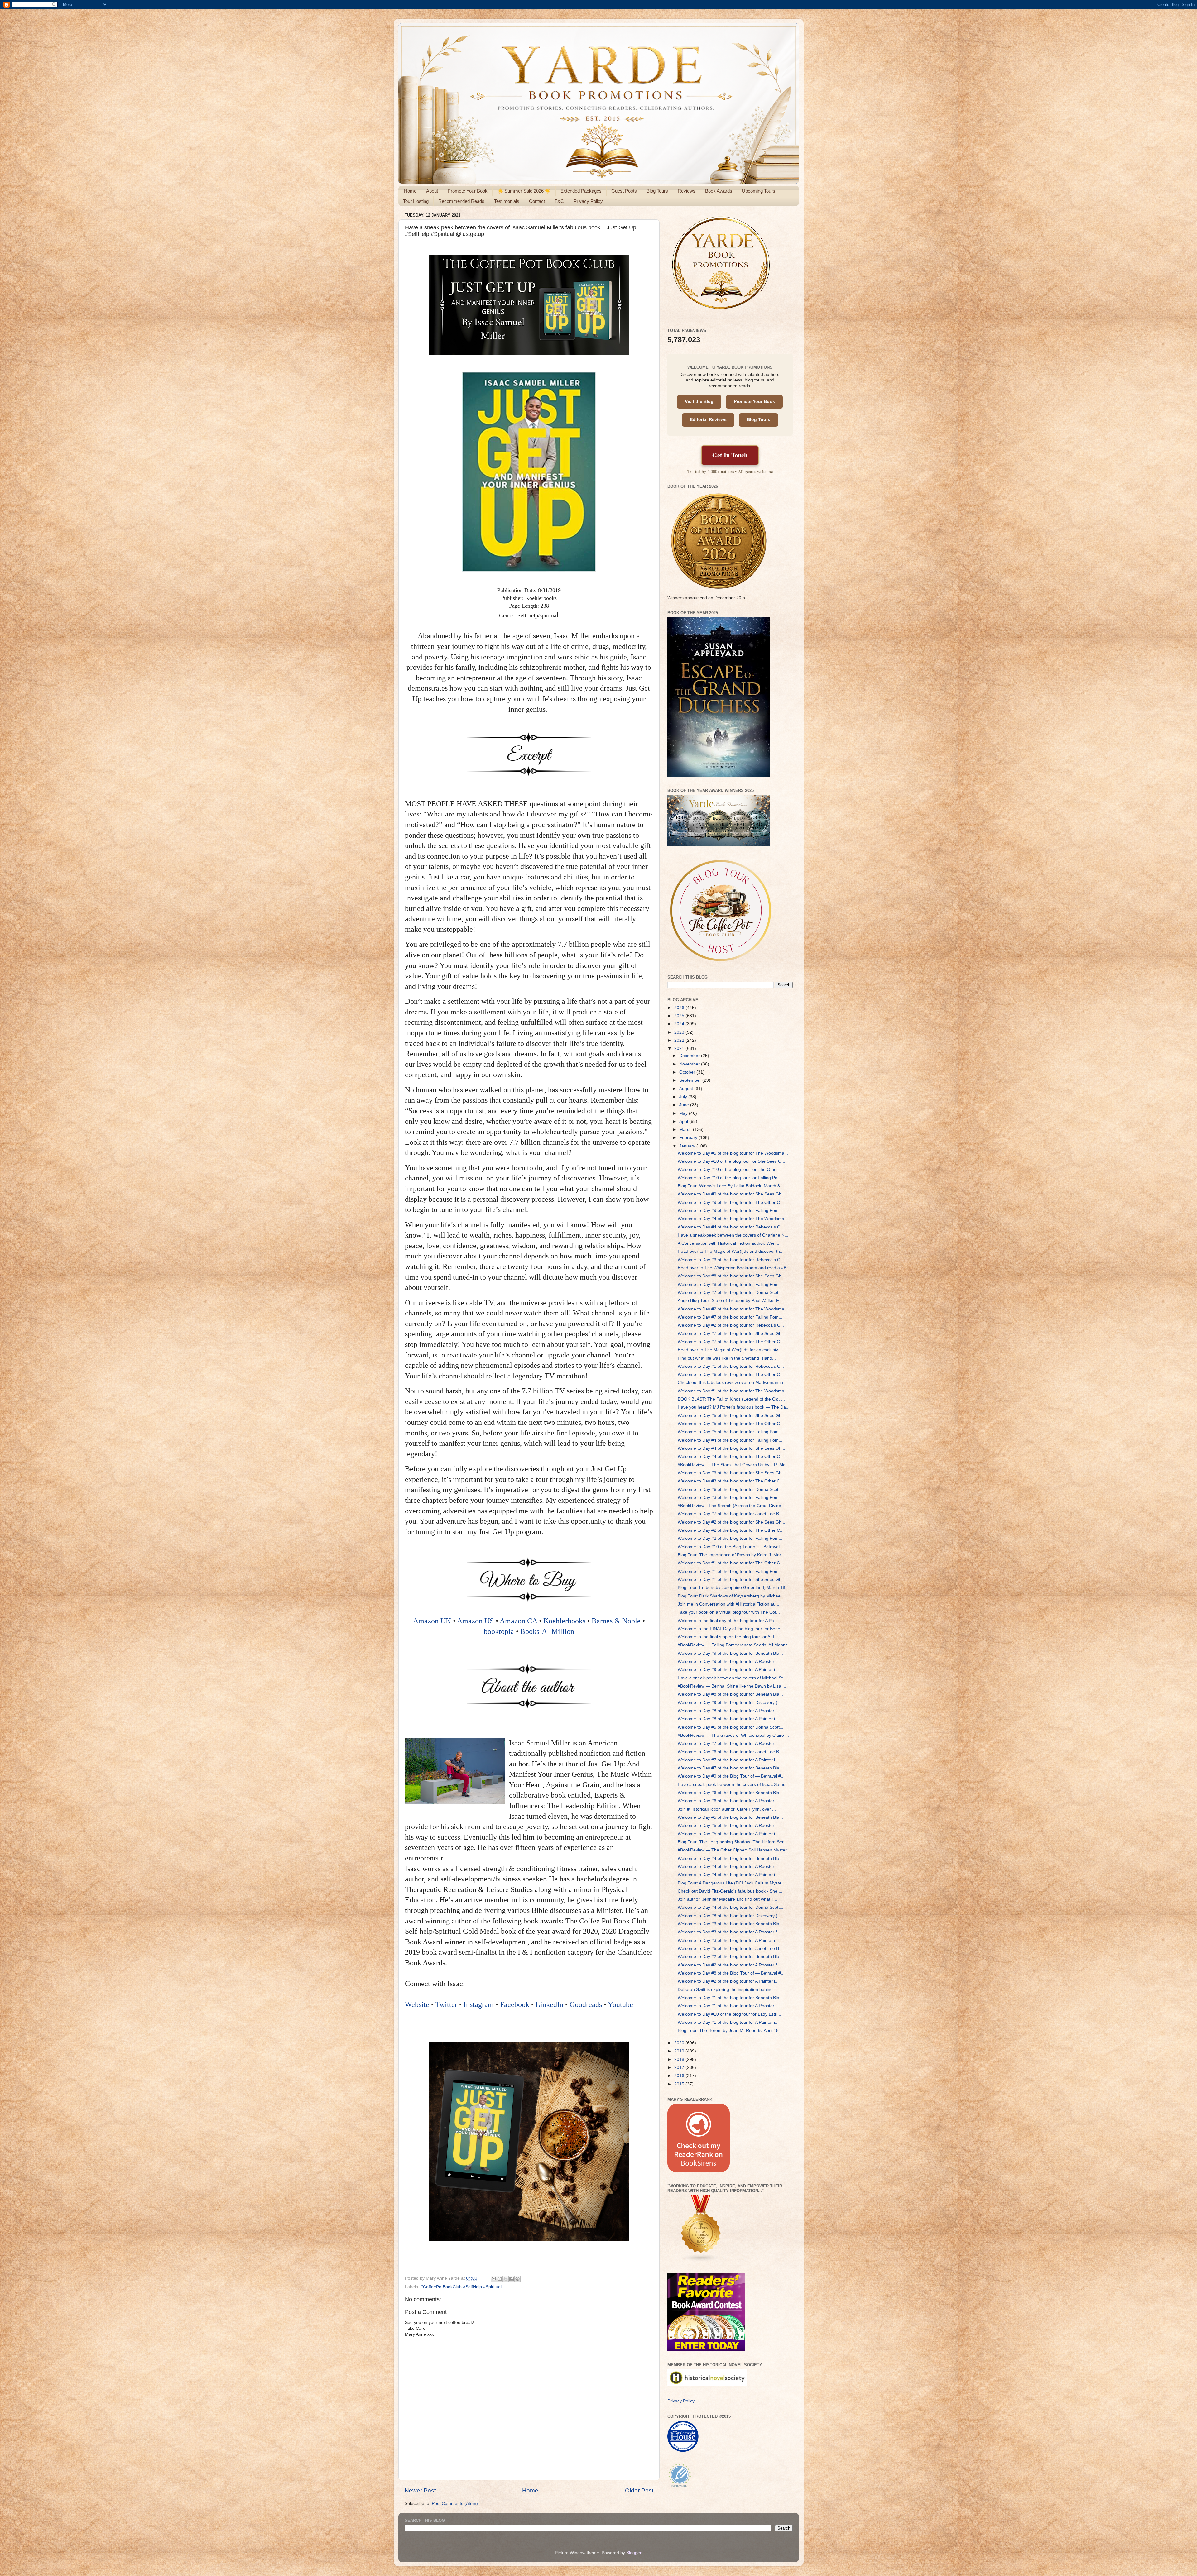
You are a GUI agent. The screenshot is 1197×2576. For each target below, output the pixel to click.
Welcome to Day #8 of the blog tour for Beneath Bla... (730, 1694)
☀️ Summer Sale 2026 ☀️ (524, 191)
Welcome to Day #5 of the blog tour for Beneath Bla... (730, 1817)
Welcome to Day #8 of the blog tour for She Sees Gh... (731, 1276)
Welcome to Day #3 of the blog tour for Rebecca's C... (731, 1260)
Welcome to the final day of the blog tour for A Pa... (728, 1621)
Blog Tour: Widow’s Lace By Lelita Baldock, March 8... (731, 1186)
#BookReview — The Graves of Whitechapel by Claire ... (733, 1735)
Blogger (634, 2553)
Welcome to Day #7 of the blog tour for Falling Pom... (730, 1317)
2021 (680, 1049)
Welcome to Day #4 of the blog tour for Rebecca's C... (731, 1227)
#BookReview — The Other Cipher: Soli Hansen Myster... (734, 1850)
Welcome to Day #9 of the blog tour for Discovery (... (729, 1703)
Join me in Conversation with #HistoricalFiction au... (728, 1604)
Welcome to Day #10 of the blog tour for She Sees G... (731, 1161)
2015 (680, 2084)
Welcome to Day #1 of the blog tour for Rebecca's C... (731, 1366)
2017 (680, 2068)
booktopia (499, 1631)
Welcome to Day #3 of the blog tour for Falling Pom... (730, 1498)
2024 (680, 1024)
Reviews (687, 191)
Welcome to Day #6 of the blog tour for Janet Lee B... (730, 1752)
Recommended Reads (461, 201)
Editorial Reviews (708, 420)
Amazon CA (518, 1621)
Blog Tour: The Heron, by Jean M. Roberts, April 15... (730, 2030)
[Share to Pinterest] (517, 2279)
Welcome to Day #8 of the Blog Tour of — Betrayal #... (731, 1973)
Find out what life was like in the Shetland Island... (727, 1358)
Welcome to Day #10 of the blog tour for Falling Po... (729, 1178)
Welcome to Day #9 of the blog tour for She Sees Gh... (731, 1194)
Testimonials (507, 201)
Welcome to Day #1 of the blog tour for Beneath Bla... (730, 1998)
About (432, 191)
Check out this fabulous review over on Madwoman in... (732, 1383)
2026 (680, 1008)
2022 (680, 1040)
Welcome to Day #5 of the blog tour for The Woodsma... (733, 1153)
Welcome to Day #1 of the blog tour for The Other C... (731, 1563)
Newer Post (420, 2490)
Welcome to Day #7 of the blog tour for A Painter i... (728, 1760)
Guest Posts (624, 191)
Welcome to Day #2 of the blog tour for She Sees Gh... (731, 1522)
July (684, 1097)
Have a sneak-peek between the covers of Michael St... (732, 1678)
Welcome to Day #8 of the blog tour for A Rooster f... (729, 1711)
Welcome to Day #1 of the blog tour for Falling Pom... (730, 1571)
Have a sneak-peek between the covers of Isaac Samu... (733, 1785)
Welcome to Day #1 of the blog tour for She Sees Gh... (731, 1580)
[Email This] (494, 2279)
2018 (680, 2059)
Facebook (515, 2004)
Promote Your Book (468, 191)
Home (410, 191)
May (684, 1113)
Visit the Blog (699, 402)
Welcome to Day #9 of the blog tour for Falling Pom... (730, 1211)
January (688, 1146)
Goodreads (586, 2004)
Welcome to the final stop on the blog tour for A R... (728, 1637)
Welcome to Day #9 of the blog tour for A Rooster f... (729, 1661)
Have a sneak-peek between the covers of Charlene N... (733, 1235)
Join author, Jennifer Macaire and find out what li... (727, 1899)
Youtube (620, 2004)
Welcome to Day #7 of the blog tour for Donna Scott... (731, 1293)
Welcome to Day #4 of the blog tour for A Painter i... (728, 1875)
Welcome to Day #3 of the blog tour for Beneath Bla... (730, 1924)
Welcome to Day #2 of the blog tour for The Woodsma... (733, 1309)
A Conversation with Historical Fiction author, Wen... (728, 1243)
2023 (680, 1032)
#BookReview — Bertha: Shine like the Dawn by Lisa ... (732, 1686)
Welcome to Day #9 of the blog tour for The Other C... (731, 1202)
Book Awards (719, 191)
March (686, 1130)
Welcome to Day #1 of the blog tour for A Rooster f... (729, 2006)
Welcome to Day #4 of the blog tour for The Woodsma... (733, 1219)
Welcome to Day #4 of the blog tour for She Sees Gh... (731, 1448)
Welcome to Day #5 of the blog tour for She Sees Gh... (731, 1416)
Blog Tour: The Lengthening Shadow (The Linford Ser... (732, 1842)
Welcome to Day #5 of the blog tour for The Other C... (731, 1424)
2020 (680, 2043)
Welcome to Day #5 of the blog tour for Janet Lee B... (730, 1949)
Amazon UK (432, 1621)
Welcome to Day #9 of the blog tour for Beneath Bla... (730, 1653)
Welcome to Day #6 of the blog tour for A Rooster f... (729, 1801)
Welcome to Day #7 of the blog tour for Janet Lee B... (730, 1514)
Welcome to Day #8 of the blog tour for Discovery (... (729, 1916)
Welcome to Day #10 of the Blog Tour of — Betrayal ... (731, 1547)
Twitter (446, 2004)
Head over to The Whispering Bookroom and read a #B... (734, 1268)
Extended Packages (581, 191)
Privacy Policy (588, 201)
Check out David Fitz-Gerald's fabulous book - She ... (730, 1891)
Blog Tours (657, 191)
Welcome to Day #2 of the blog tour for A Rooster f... (729, 1965)
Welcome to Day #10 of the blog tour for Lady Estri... (729, 2014)
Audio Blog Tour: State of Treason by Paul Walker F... (730, 1301)
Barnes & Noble (616, 1621)
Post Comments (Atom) (455, 2504)
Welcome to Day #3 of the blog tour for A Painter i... (728, 1940)
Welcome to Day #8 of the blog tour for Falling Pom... (730, 1284)
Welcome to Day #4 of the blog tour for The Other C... (731, 1456)
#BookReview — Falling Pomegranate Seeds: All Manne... (735, 1645)
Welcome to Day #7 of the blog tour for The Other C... (731, 1342)
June (685, 1105)
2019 (680, 2051)
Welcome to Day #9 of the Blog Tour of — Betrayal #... (731, 1776)
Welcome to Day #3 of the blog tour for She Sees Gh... (731, 1473)
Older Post (639, 2490)
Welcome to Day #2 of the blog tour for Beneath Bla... (730, 1957)
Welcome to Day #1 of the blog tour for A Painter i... (728, 2022)
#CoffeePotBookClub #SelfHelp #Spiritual (461, 2287)
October (688, 1072)
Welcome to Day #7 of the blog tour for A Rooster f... (729, 1743)
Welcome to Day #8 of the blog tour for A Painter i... (728, 1719)
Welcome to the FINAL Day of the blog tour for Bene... (731, 1629)
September (691, 1080)
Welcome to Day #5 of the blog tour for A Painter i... (728, 1834)
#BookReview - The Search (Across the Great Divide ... (732, 1506)
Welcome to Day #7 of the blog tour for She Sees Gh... (731, 1334)
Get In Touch (730, 455)
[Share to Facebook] (512, 2279)
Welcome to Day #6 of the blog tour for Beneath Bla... (730, 1793)
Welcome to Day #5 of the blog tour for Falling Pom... (730, 1432)
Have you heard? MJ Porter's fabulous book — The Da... (734, 1407)
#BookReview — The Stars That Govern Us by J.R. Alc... (733, 1465)
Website (417, 2004)
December (690, 1056)
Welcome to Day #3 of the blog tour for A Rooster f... (729, 1932)
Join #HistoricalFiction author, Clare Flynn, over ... (727, 1809)
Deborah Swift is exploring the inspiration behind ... (728, 1990)
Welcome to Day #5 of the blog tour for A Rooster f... (729, 1825)
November (690, 1064)
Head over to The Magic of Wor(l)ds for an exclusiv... (730, 1350)
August (687, 1089)
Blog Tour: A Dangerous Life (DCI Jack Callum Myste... (731, 1883)
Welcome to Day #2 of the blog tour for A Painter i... (728, 1981)
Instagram (479, 2004)
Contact (537, 201)
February (689, 1138)
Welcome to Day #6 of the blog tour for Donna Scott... (731, 1489)
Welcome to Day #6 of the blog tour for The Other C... (731, 1374)
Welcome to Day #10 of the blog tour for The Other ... (730, 1169)
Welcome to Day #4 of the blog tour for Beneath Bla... (730, 1858)
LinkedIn (549, 2004)
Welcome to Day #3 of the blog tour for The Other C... (731, 1481)
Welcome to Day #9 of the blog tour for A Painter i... (728, 1670)
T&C (559, 201)
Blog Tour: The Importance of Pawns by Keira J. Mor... (731, 1555)
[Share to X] (506, 2279)
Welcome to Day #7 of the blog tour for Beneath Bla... (730, 1768)
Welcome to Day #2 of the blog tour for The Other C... (731, 1530)
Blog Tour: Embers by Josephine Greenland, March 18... (733, 1588)
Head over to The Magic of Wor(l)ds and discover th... (731, 1251)
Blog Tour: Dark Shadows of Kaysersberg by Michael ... (732, 1596)
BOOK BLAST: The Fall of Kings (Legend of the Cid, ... (731, 1399)
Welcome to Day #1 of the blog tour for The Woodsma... (733, 1391)
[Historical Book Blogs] (701, 2261)
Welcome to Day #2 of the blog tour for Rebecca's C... (731, 1325)
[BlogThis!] (500, 2279)
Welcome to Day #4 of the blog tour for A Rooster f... (729, 1867)
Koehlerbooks (564, 1621)
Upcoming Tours (759, 191)
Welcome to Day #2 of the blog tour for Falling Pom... (730, 1538)
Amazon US (475, 1621)
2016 (680, 2076)
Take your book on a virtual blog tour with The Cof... (729, 1612)
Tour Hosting (416, 201)
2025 (680, 1016)
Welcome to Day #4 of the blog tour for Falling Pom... (730, 1440)
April (684, 1121)
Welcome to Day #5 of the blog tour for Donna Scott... (731, 1727)
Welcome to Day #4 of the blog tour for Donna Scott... (731, 1907)
